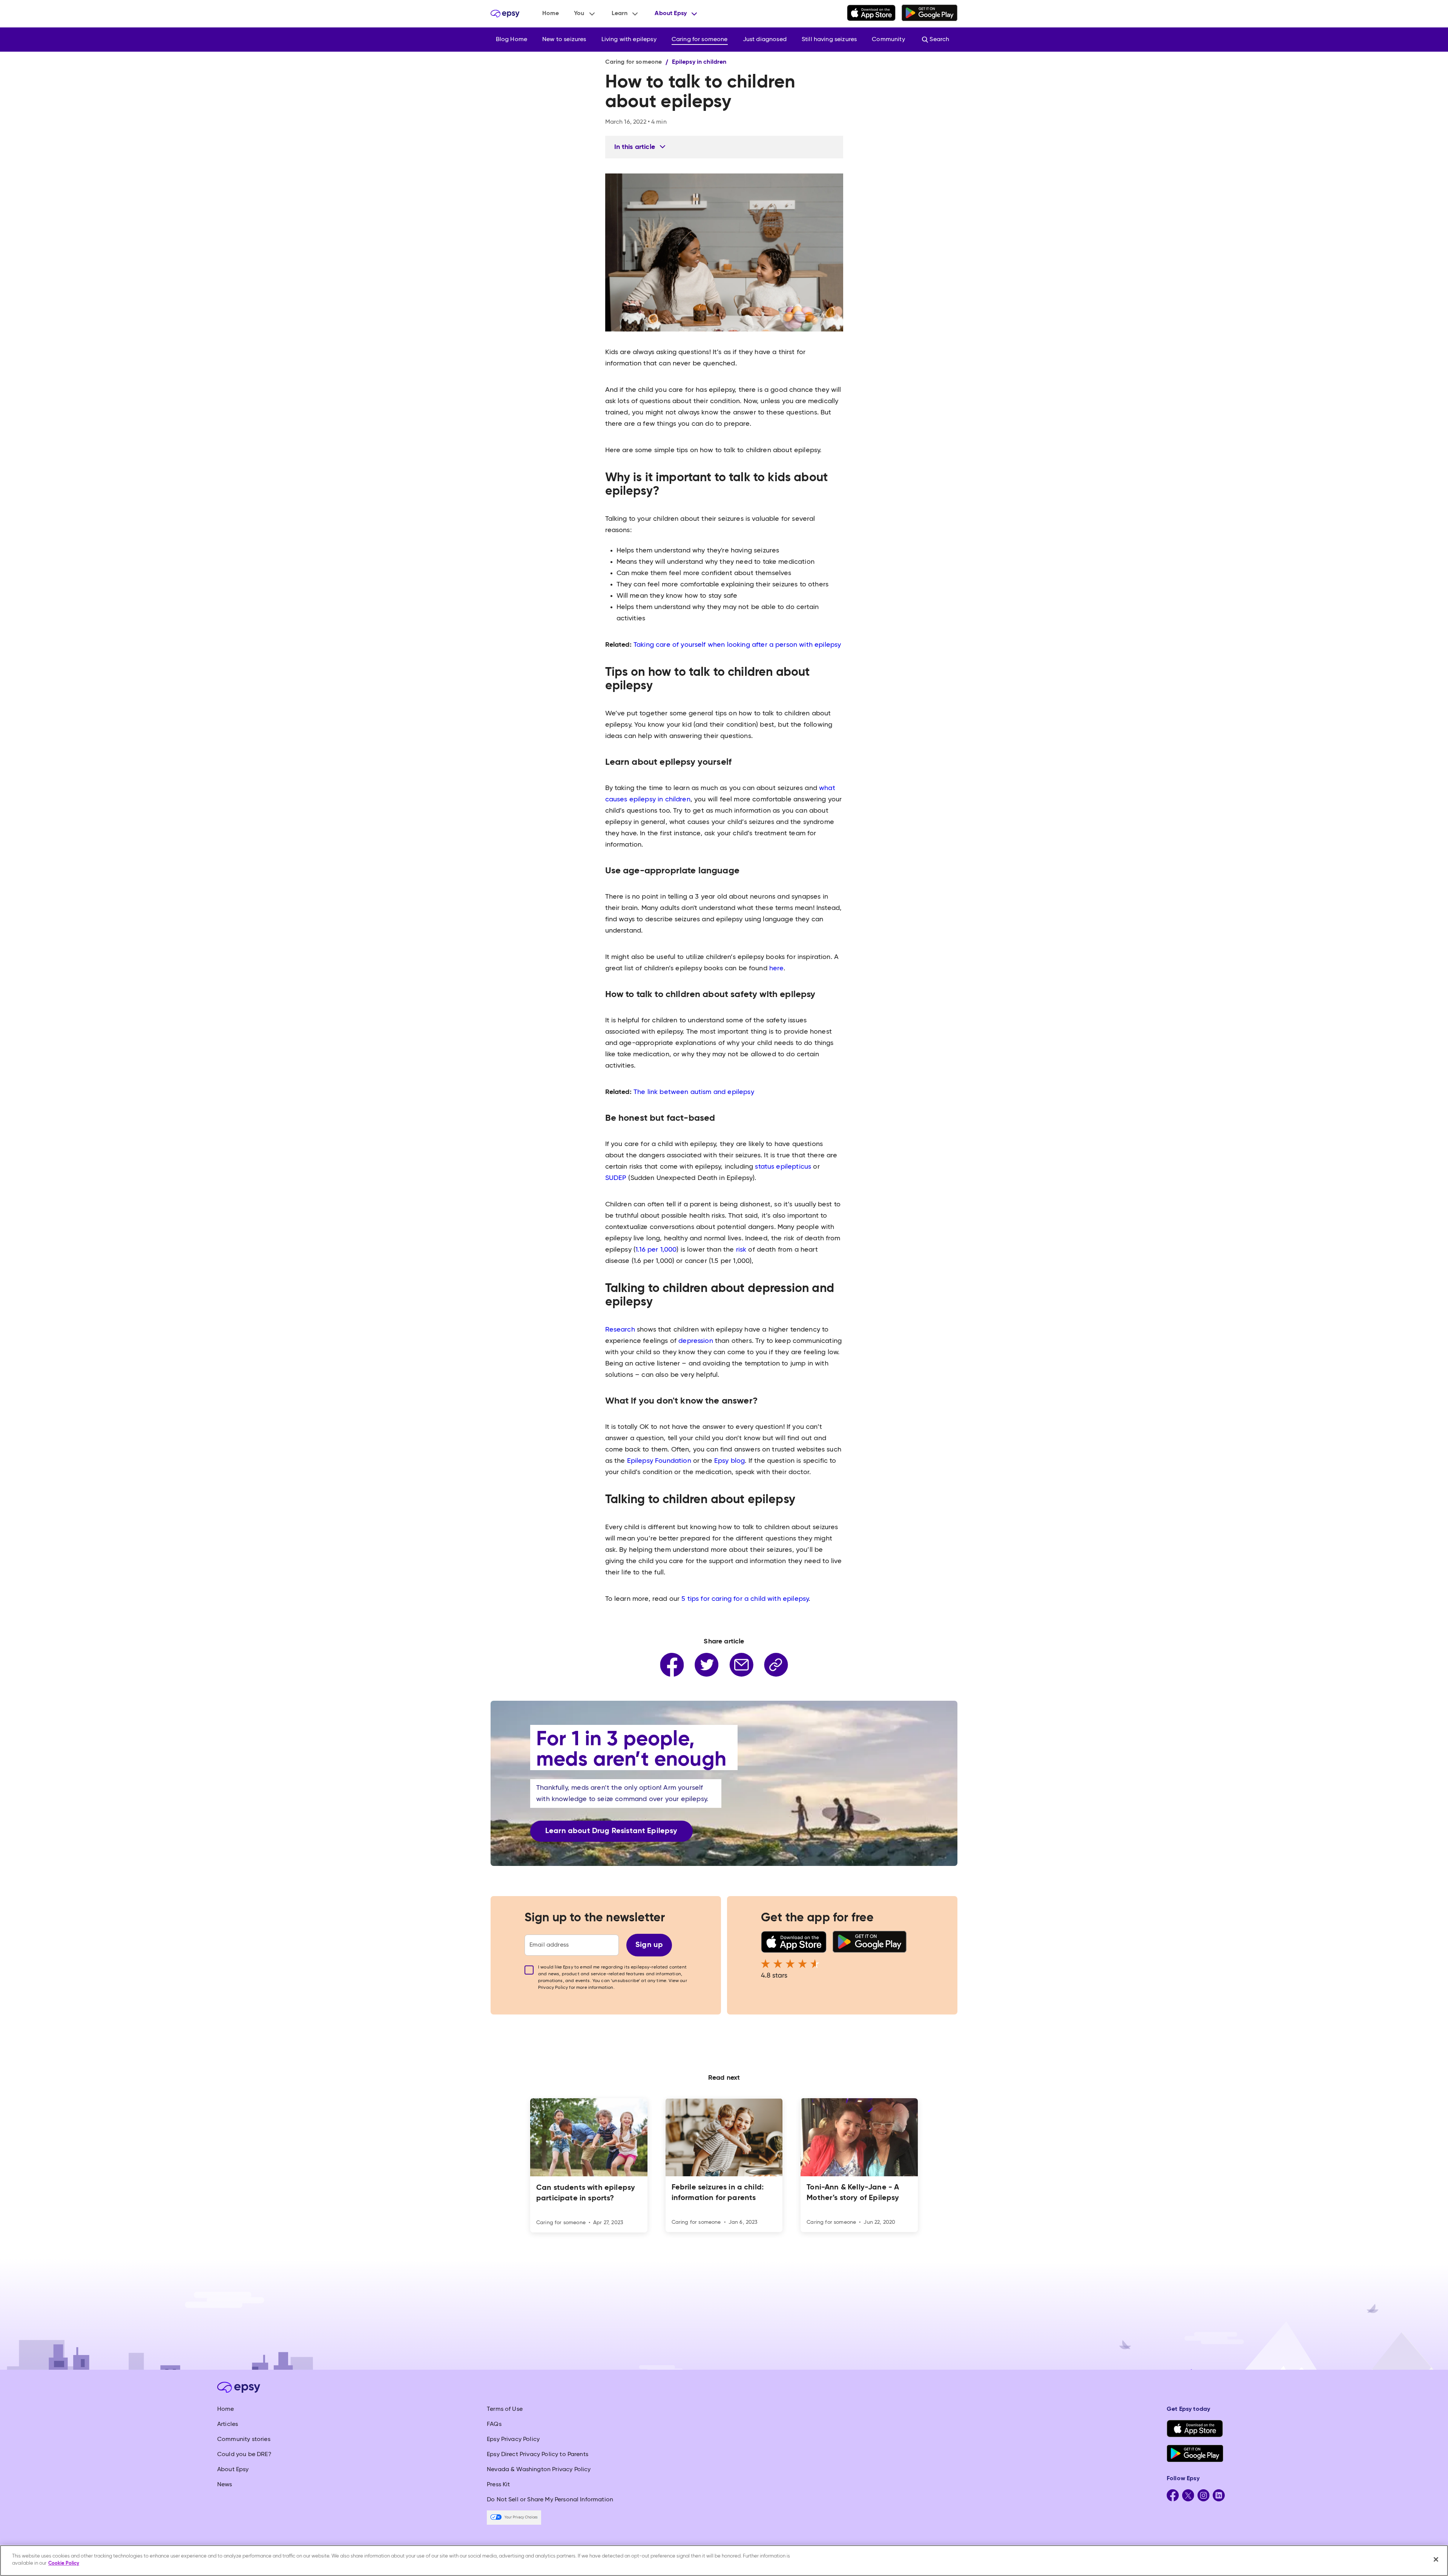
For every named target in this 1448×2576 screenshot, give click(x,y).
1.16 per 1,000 (656, 1250)
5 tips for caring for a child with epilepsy (745, 1599)
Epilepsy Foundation (658, 1461)
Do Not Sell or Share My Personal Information (550, 2500)
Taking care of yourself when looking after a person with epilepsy (737, 645)
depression (697, 1341)
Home (551, 14)
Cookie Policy (64, 2563)
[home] (505, 14)
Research (620, 1330)
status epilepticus (783, 1167)
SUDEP (616, 1178)
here (775, 968)
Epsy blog (729, 1461)
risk (742, 1250)
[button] (585, 14)
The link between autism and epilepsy (694, 1092)
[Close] (1436, 2559)
